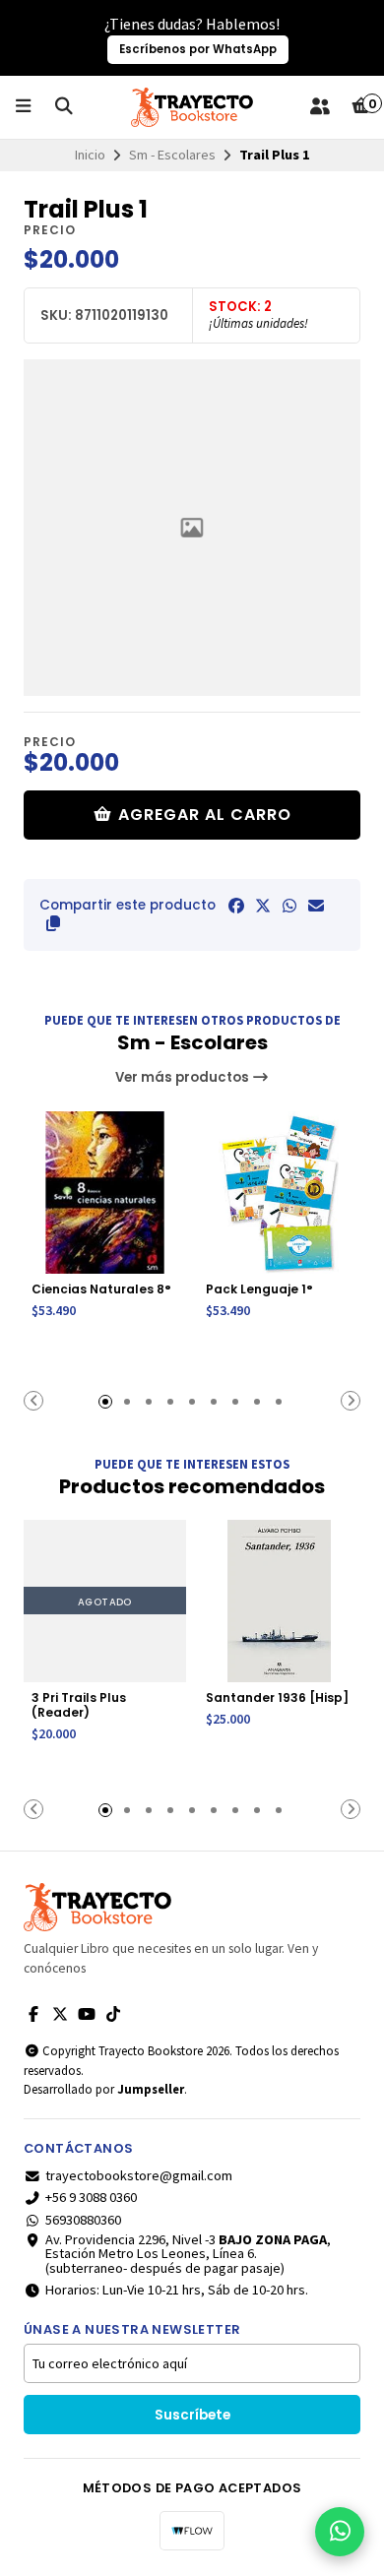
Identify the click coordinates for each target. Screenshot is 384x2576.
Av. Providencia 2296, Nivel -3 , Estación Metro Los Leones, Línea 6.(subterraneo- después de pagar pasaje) (188, 2254)
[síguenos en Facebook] (33, 2014)
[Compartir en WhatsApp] (289, 906)
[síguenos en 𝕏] (60, 2014)
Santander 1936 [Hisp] (277, 1697)
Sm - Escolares (172, 155)
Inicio (90, 155)
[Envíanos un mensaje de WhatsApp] (340, 2532)
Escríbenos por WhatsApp (198, 49)
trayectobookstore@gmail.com (139, 2175)
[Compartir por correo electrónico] (316, 906)
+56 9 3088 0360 (91, 2197)
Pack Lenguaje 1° (259, 1289)
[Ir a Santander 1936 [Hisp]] (279, 1601)
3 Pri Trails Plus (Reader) (79, 1705)
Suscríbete (192, 2415)
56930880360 (83, 2220)
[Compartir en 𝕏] (263, 906)
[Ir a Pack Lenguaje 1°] (279, 1193)
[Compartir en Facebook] (236, 906)
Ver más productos (184, 1077)
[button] (53, 923)
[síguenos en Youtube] (87, 2014)
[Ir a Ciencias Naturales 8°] (105, 1193)
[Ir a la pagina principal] (192, 107)
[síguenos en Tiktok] (113, 2014)
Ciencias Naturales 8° (101, 1289)
